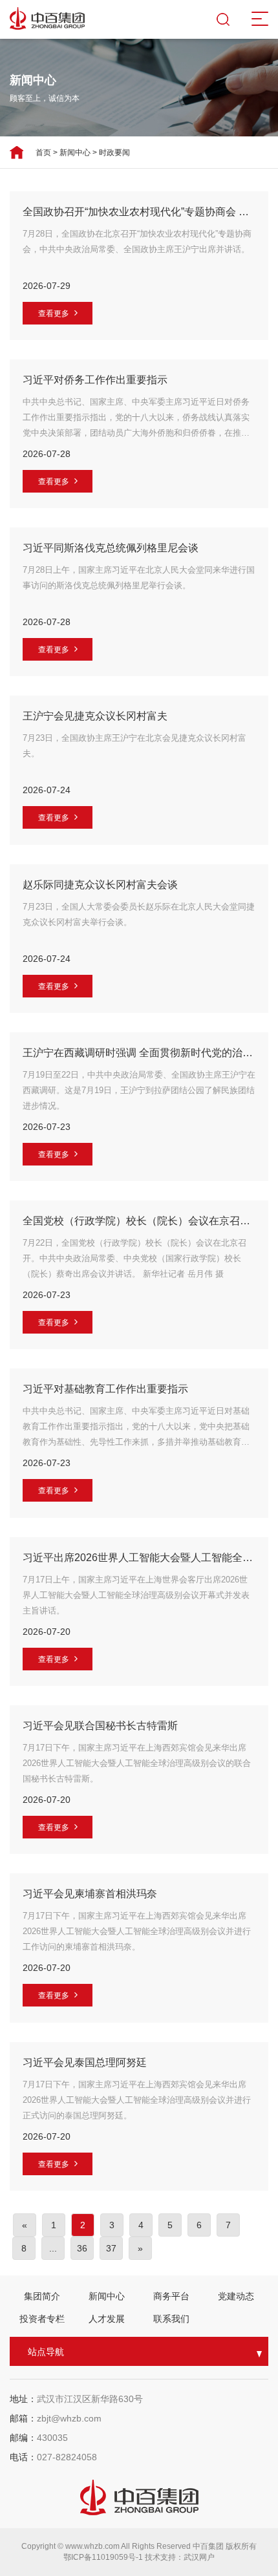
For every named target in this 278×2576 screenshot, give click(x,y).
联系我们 (171, 2319)
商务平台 (171, 2296)
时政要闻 (114, 153)
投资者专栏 (42, 2319)
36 (82, 2248)
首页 (43, 153)
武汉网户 (199, 2557)
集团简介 (42, 2296)
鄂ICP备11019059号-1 (104, 2557)
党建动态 (236, 2296)
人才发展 (107, 2319)
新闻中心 (75, 153)
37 (111, 2248)
